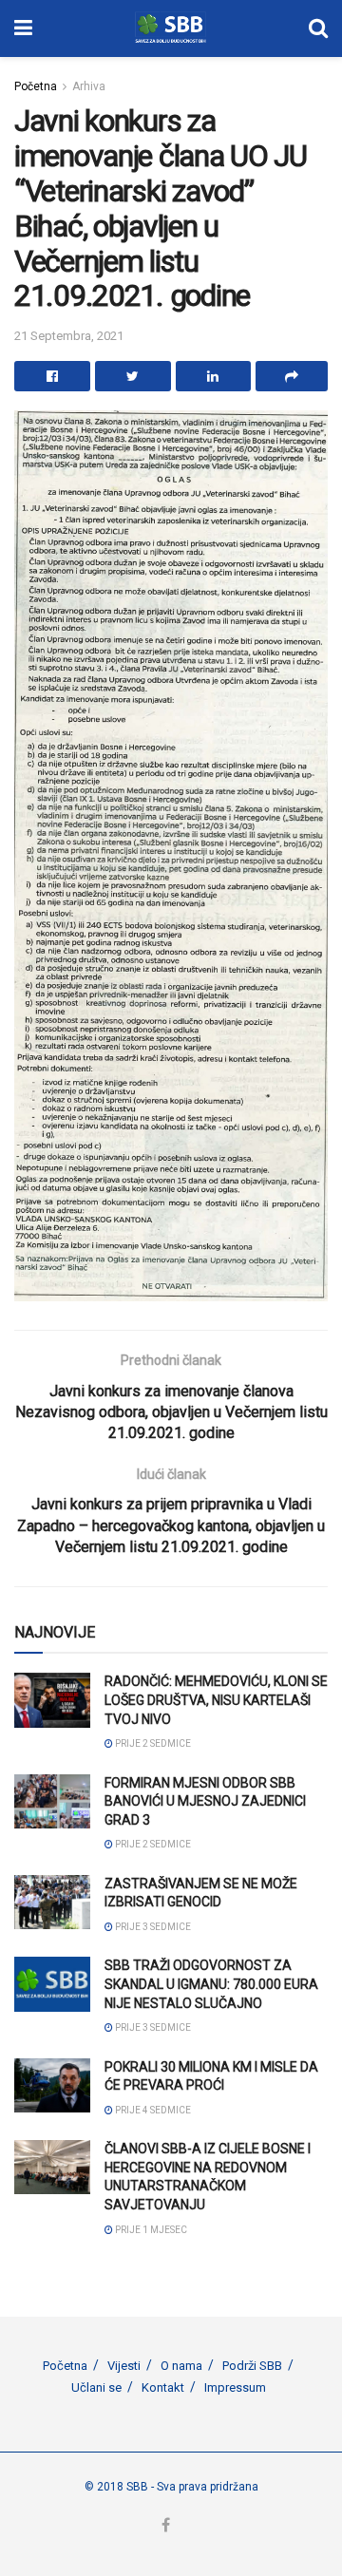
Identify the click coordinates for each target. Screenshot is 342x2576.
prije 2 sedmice (152, 1743)
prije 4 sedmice (152, 2110)
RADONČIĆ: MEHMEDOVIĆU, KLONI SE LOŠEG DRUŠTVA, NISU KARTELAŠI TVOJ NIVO (216, 1700)
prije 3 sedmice (152, 1927)
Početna (36, 86)
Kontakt (163, 2387)
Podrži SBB (252, 2366)
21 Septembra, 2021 (69, 336)
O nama (181, 2366)
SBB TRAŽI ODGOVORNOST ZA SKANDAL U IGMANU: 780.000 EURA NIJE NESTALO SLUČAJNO (211, 1984)
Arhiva (89, 86)
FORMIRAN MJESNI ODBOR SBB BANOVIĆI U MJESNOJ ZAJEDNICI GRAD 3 (205, 1801)
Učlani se (96, 2387)
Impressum (235, 2387)
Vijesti (124, 2366)
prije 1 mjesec (150, 2230)
